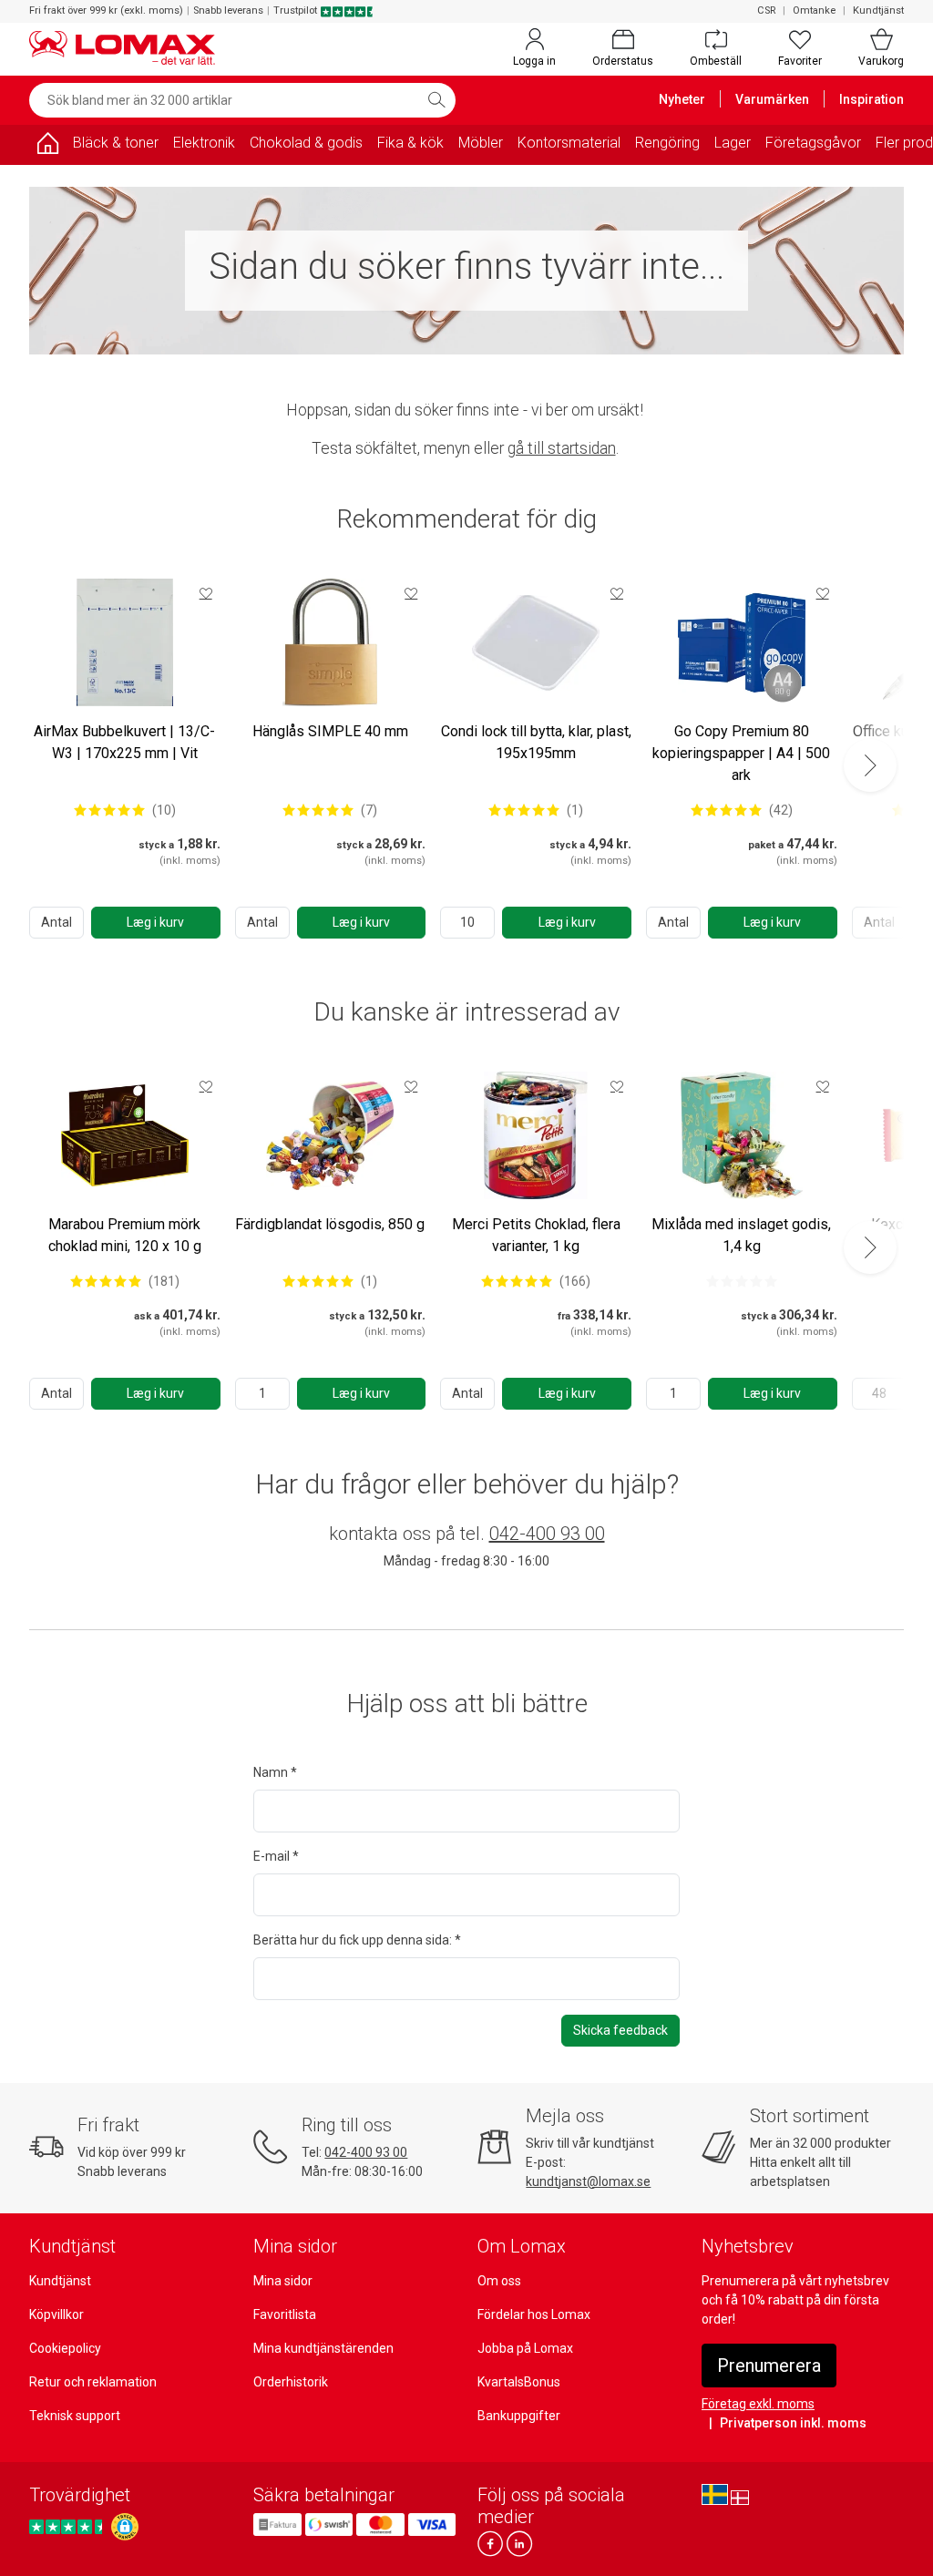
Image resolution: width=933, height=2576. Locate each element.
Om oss (499, 2281)
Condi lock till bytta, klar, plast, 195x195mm (536, 742)
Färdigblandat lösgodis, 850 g (330, 1224)
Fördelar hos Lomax (534, 2314)
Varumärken (772, 99)
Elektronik (204, 143)
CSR (766, 10)
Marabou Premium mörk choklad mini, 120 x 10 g (125, 1235)
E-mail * (276, 1856)
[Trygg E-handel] (125, 2527)
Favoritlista (285, 2314)
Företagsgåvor (813, 143)
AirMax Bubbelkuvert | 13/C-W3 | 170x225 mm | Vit (124, 742)
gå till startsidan (562, 448)
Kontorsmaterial (569, 143)
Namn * (275, 1772)
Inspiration (871, 99)
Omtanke (814, 10)
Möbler (481, 143)
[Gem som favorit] (206, 593)
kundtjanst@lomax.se (588, 2181)
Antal (56, 922)
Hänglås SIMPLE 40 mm (330, 731)
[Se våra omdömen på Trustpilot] (68, 2526)
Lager (733, 143)
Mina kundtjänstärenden (323, 2348)
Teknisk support (75, 2416)
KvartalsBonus (519, 2382)
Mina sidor (283, 2281)
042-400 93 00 (547, 1534)
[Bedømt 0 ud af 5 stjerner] (742, 1281)
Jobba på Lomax (525, 2348)
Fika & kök (410, 143)
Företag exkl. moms (758, 2404)
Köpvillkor (56, 2314)
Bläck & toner (116, 143)
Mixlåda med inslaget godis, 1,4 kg (741, 1235)
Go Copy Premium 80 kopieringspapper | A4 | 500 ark (741, 753)
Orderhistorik (291, 2382)
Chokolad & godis (306, 143)
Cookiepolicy (65, 2348)
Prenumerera (769, 2366)
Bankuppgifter (519, 2416)
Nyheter (682, 99)
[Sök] (436, 100)
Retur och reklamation (93, 2382)
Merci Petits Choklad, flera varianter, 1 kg (536, 1235)
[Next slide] (870, 765)
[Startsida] (47, 146)
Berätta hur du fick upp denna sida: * (357, 1940)
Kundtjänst (878, 10)
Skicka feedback (620, 2030)
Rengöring (667, 143)
